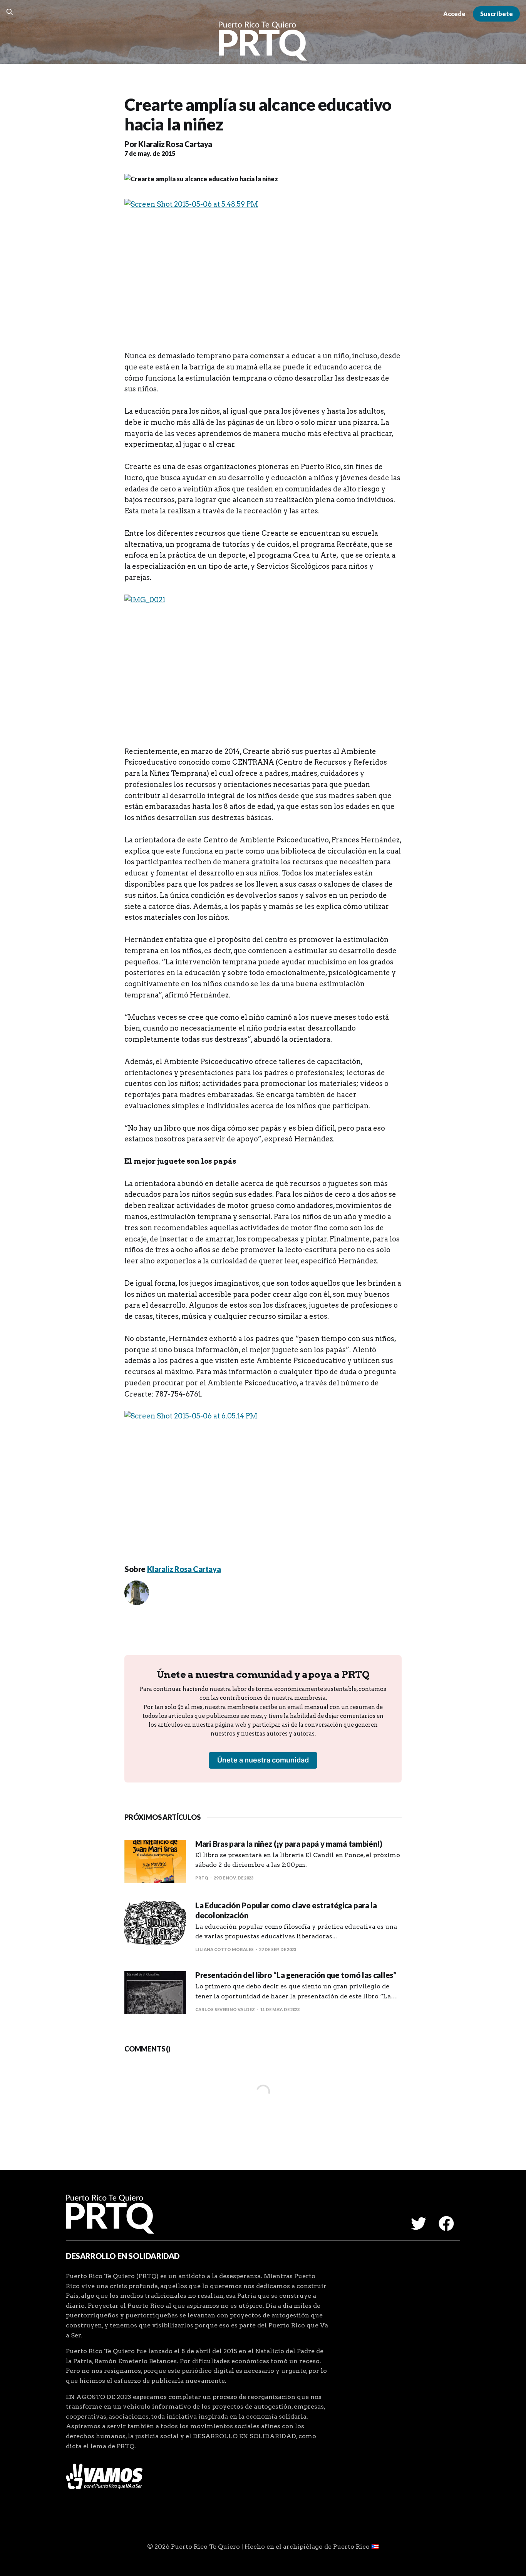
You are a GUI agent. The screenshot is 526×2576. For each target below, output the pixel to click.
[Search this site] (10, 12)
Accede (454, 14)
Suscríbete (497, 14)
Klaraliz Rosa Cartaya (175, 144)
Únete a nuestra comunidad (263, 1760)
